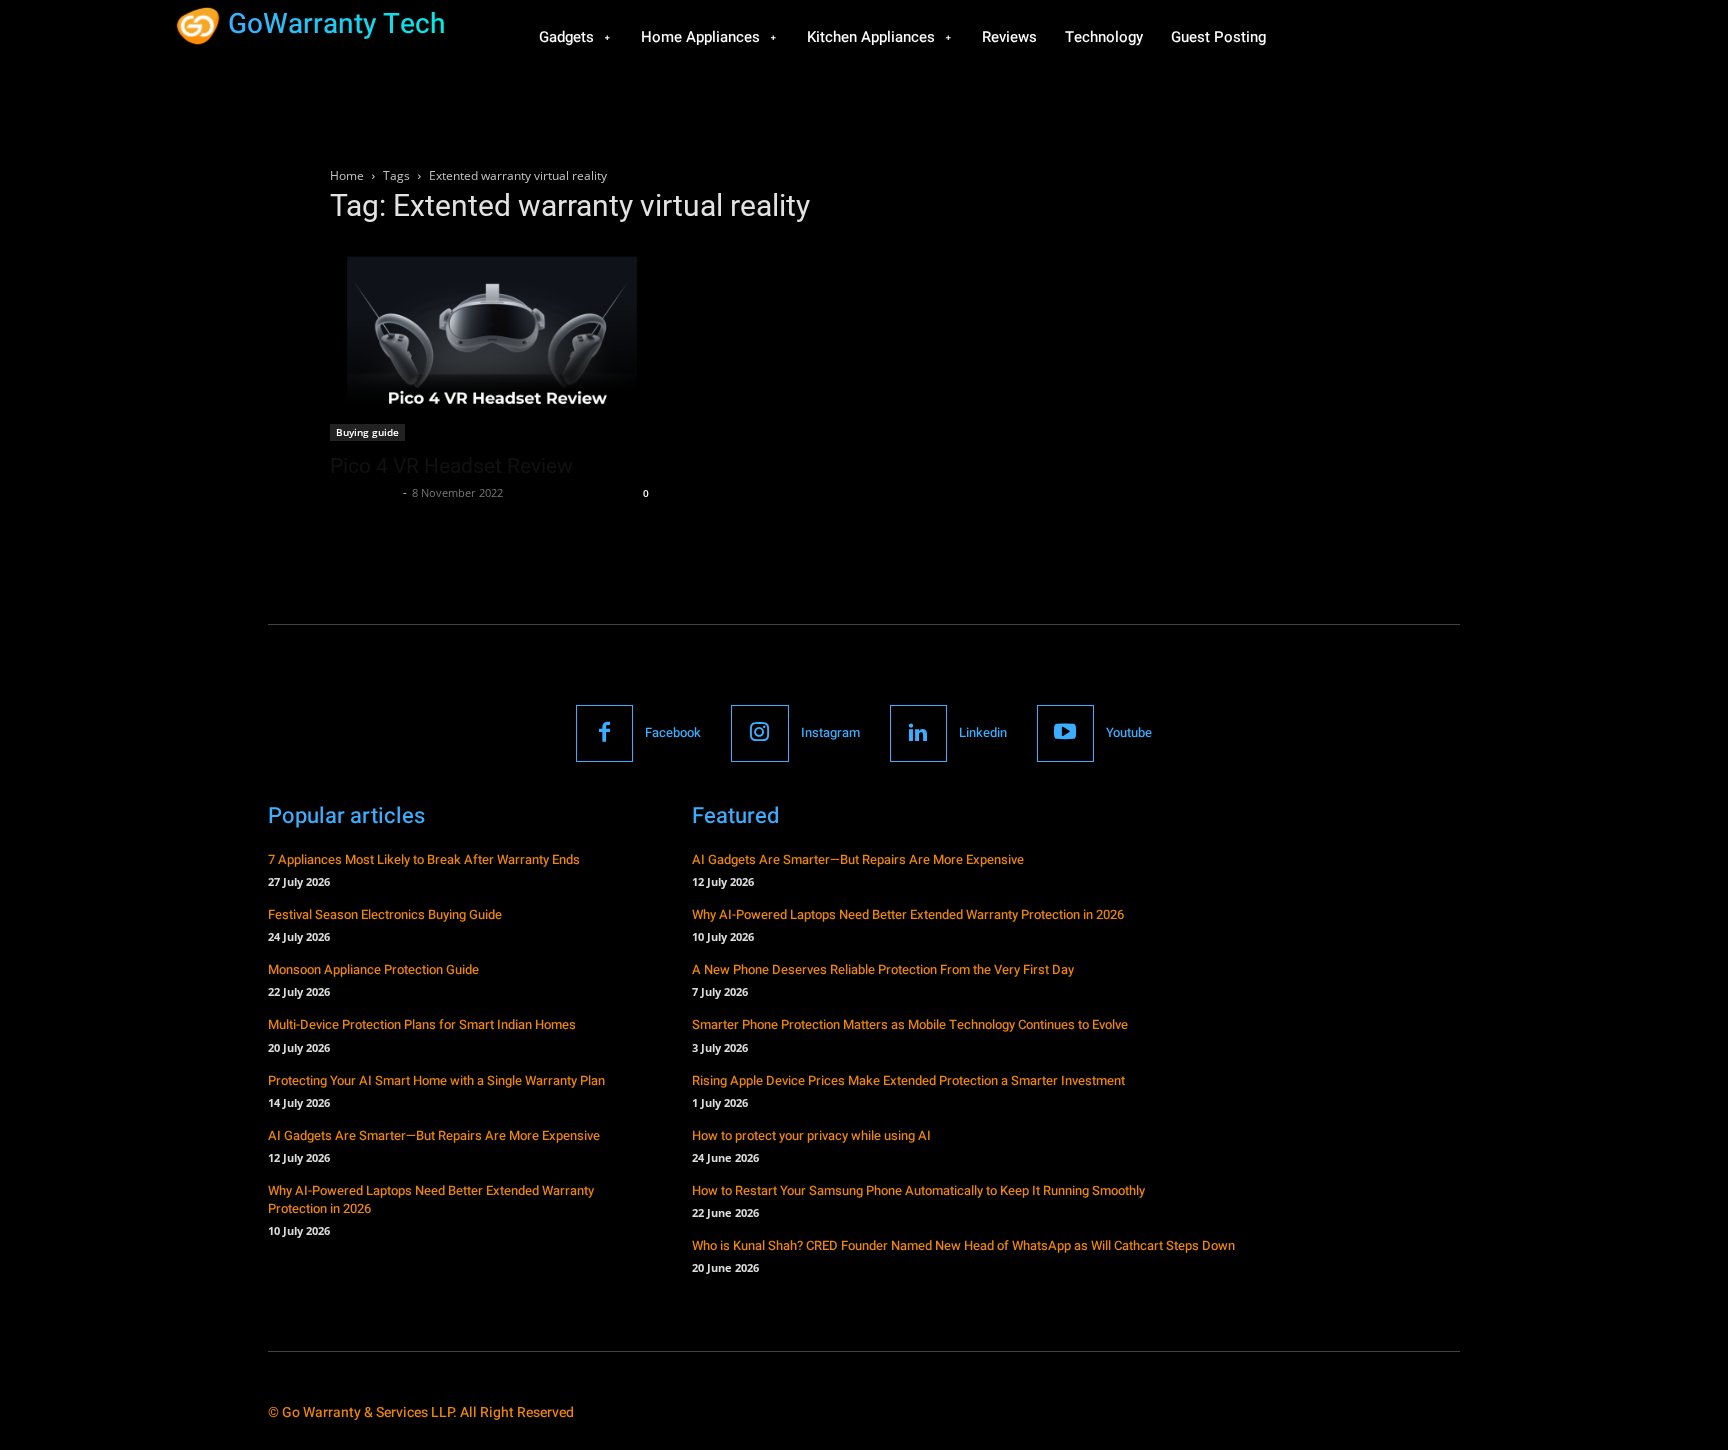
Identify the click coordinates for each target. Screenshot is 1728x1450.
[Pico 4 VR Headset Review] (492, 342)
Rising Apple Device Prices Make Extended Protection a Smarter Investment (908, 1080)
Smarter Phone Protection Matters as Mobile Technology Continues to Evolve (910, 1024)
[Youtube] (1065, 733)
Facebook (673, 732)
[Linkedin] (918, 733)
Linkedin (983, 732)
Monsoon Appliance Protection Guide (373, 969)
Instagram (830, 732)
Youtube (1129, 732)
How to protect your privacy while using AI (811, 1135)
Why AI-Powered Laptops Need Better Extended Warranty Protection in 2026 (431, 1199)
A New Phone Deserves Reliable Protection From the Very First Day (883, 969)
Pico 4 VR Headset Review (451, 466)
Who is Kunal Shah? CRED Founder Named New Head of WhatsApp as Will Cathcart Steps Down (963, 1245)
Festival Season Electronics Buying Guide (385, 914)
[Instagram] (759, 733)
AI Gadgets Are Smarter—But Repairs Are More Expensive (434, 1135)
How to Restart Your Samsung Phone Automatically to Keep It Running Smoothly (918, 1190)
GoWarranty (364, 492)
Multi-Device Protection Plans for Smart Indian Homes (422, 1024)
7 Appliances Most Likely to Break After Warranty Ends (424, 859)
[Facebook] (604, 733)
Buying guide (367, 432)
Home (347, 175)
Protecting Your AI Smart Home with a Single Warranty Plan (436, 1080)
